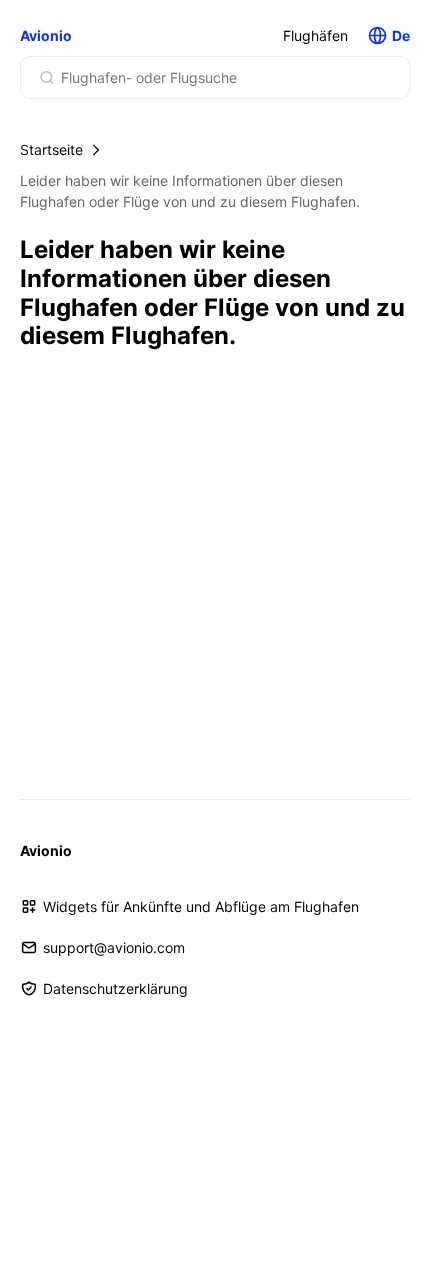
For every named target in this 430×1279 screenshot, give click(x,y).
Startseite (51, 149)
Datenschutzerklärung (115, 988)
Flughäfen (315, 35)
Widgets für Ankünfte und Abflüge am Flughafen (201, 906)
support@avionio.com (114, 947)
